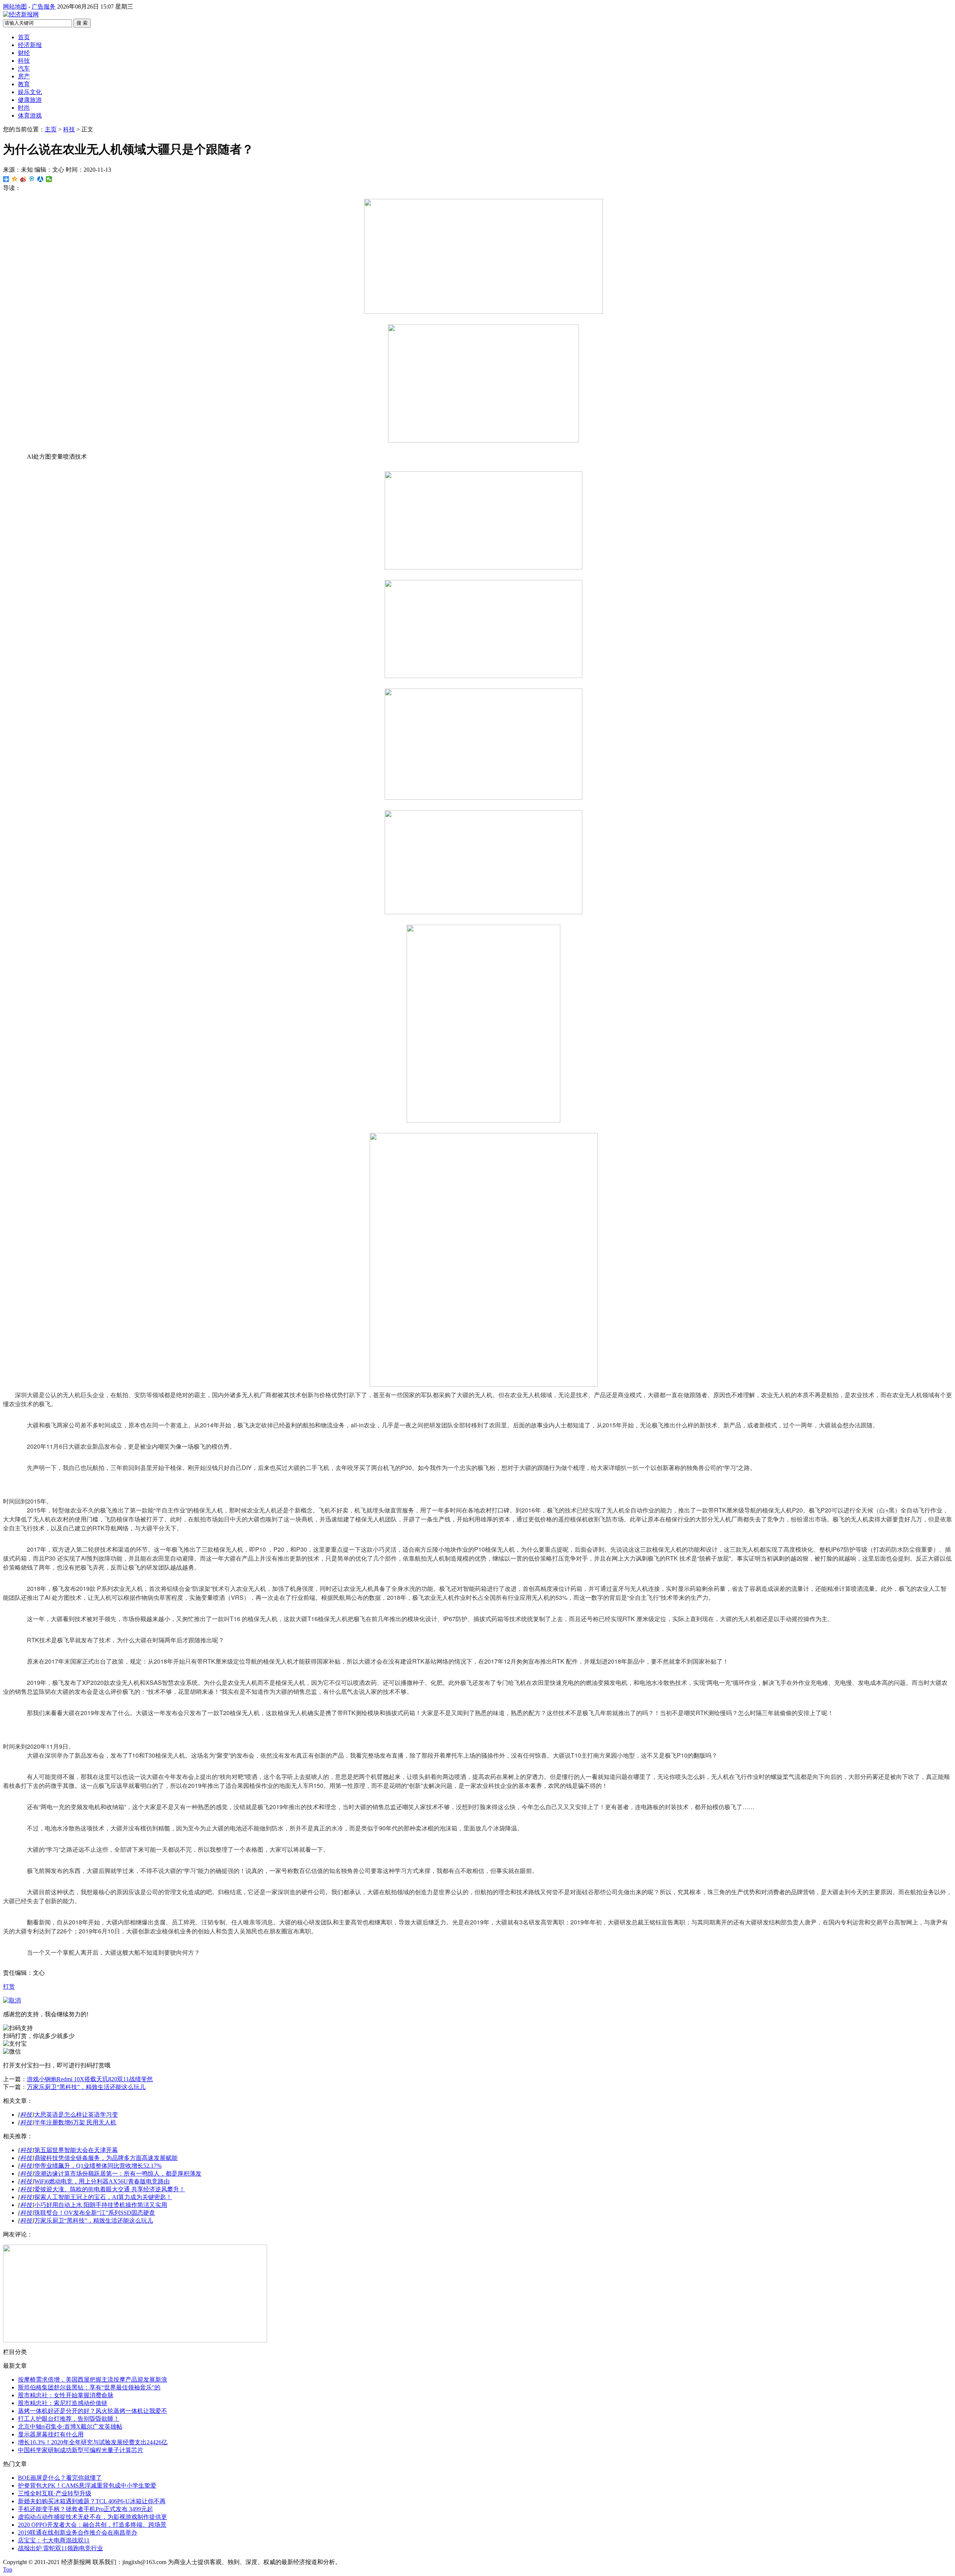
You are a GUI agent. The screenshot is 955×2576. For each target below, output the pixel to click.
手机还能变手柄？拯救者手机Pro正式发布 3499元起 (85, 2509)
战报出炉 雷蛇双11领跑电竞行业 (60, 2548)
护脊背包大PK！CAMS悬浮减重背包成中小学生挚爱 (87, 2486)
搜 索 (82, 23)
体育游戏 (30, 115)
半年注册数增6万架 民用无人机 (75, 2122)
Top (8, 2569)
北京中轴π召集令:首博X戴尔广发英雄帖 (70, 2427)
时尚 (24, 108)
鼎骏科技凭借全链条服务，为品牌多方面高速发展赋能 (106, 2158)
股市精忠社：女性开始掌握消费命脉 (66, 2395)
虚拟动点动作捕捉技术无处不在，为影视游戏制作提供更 (93, 2517)
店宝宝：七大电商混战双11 (54, 2540)
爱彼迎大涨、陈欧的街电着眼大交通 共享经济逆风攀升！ (110, 2189)
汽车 (24, 68)
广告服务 (44, 7)
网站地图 (15, 7)
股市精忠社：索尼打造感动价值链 (63, 2403)
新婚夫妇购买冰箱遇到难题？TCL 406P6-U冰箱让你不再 (92, 2501)
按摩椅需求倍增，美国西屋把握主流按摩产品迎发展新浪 (93, 2380)
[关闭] (12, 2000)
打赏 (9, 1987)
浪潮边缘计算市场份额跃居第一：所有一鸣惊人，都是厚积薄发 (118, 2174)
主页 (51, 129)
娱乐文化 (30, 92)
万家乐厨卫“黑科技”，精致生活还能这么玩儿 (86, 2087)
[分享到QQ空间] (15, 179)
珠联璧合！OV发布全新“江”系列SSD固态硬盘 (95, 2213)
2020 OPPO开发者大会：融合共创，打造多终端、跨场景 (92, 2525)
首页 (24, 37)
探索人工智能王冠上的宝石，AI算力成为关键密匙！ (103, 2197)
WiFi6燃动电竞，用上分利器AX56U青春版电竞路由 (102, 2181)
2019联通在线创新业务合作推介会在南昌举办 (78, 2533)
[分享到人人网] (40, 179)
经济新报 (30, 45)
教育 (24, 84)
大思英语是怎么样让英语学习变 (76, 2115)
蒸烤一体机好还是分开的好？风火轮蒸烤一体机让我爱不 (93, 2411)
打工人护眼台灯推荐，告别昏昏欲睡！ (69, 2419)
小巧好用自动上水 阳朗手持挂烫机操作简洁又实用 (101, 2205)
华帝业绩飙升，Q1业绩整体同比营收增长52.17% (98, 2166)
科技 (24, 61)
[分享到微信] (49, 179)
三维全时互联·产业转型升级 (55, 2493)
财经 (24, 53)
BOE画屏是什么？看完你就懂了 (60, 2478)
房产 (24, 76)
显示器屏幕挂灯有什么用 (51, 2434)
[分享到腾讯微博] (32, 179)
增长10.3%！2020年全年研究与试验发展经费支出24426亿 (93, 2442)
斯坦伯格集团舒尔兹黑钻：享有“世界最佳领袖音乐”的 (89, 2387)
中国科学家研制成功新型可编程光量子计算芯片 (81, 2450)
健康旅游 (30, 100)
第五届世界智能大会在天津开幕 (76, 2150)
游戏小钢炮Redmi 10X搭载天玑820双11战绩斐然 (90, 2079)
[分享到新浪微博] (23, 179)
